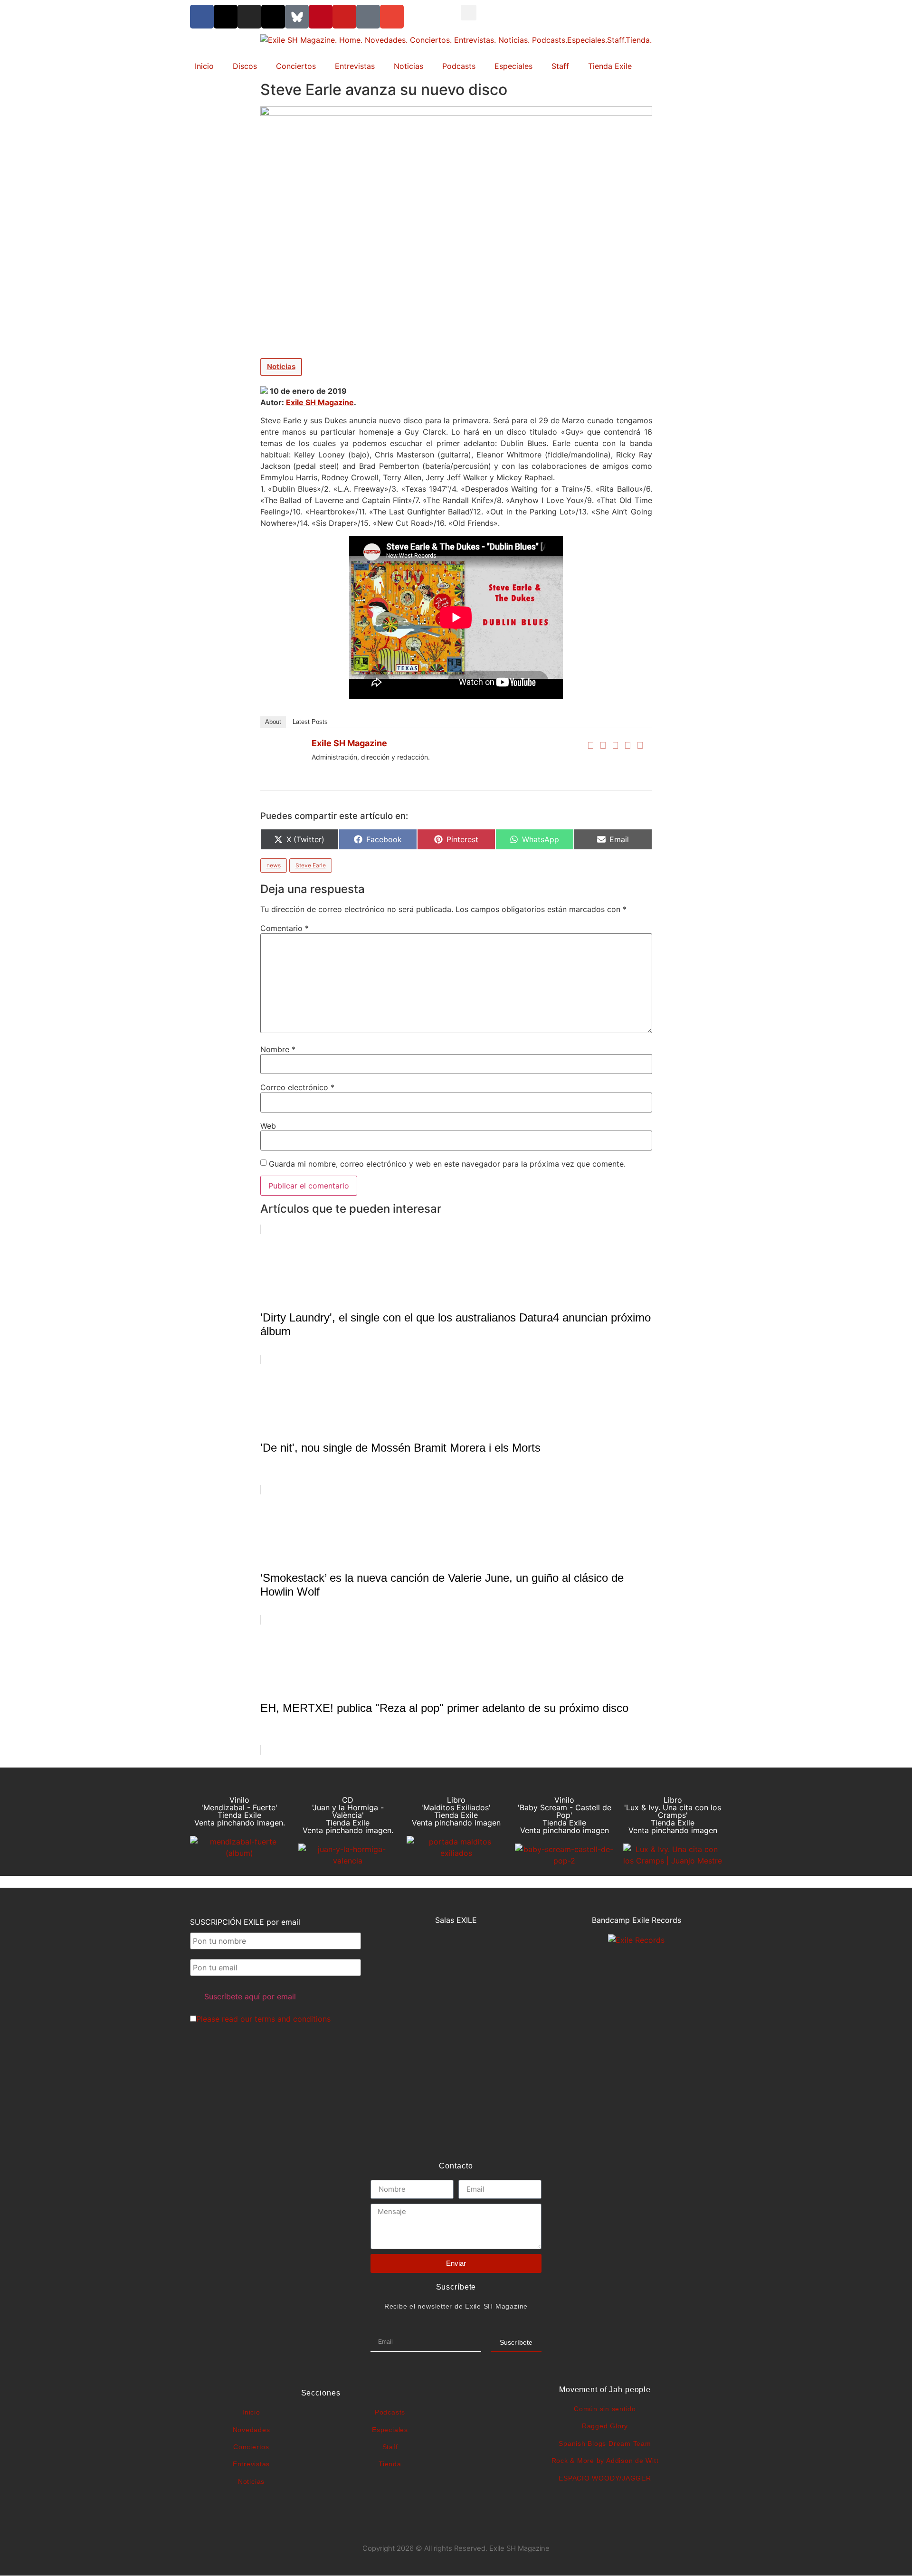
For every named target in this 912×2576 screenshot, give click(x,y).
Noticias (408, 66)
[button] (469, 13)
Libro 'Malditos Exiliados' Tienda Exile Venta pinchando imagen (456, 1811)
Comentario (285, 928)
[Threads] (273, 17)
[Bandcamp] (368, 17)
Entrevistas (355, 66)
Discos (245, 66)
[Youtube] (344, 17)
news (274, 865)
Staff (560, 66)
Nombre (278, 1049)
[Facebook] (591, 745)
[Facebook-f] (202, 17)
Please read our (263, 2019)
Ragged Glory (605, 2426)
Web (268, 1126)
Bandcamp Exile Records (636, 1920)
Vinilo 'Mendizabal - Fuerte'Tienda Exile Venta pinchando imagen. (240, 1811)
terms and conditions (293, 2019)
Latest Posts (310, 722)
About (273, 722)
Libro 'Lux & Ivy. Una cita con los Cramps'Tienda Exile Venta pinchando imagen (673, 1815)
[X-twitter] (226, 17)
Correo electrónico (297, 1087)
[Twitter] (603, 745)
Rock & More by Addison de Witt (605, 2461)
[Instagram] (249, 17)
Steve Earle (311, 865)
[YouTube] (640, 745)
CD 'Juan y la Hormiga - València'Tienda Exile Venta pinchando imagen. (348, 1815)
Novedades (252, 2430)
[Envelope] (392, 17)
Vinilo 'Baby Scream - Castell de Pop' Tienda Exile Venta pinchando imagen (565, 1815)
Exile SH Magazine (320, 402)
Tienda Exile (610, 66)
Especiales (513, 66)
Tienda (390, 2464)
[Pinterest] (321, 17)
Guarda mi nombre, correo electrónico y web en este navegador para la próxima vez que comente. (447, 1164)
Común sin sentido (605, 2409)
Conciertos (296, 66)
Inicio (204, 66)
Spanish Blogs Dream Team (605, 2443)
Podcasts (459, 66)
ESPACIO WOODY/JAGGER (605, 2478)
